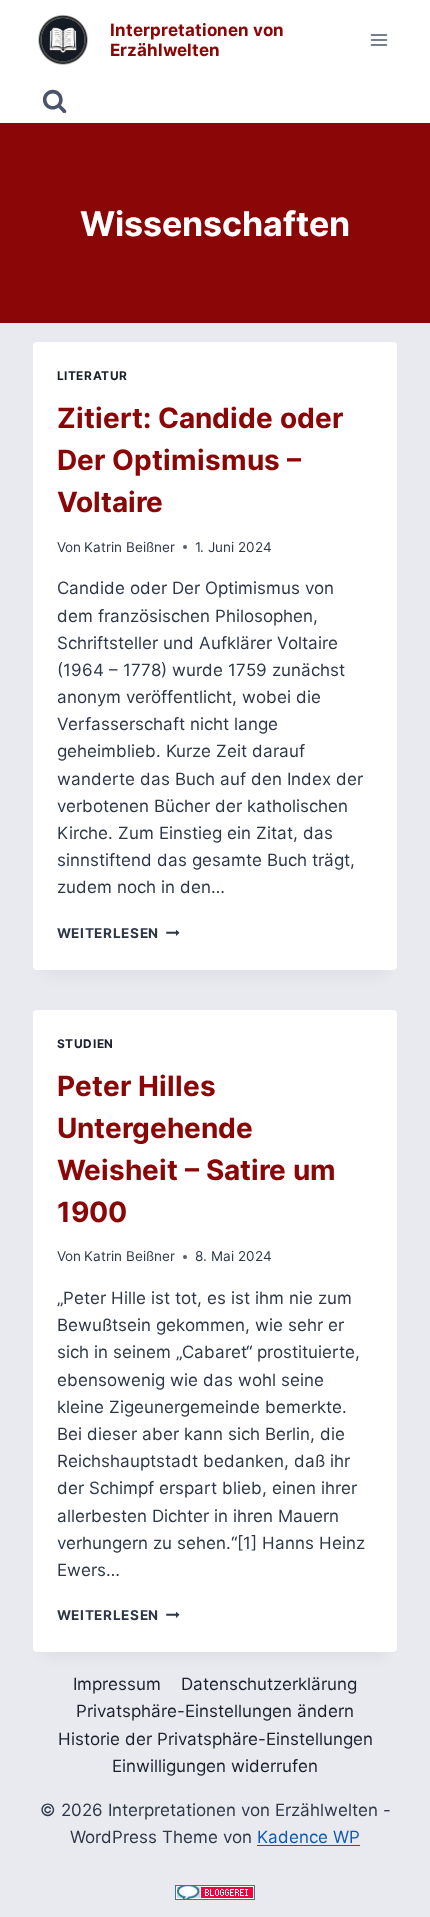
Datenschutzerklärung (269, 1684)
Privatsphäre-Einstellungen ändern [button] (215, 1711)
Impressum (117, 1684)
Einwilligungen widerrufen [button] (215, 1766)
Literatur (92, 375)
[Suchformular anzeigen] (54, 101)
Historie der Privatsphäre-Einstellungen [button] (215, 1739)
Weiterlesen (118, 933)
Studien (85, 1043)
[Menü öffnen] (379, 39)
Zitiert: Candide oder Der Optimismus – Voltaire (200, 460)
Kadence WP (308, 1837)
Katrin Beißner (129, 547)
